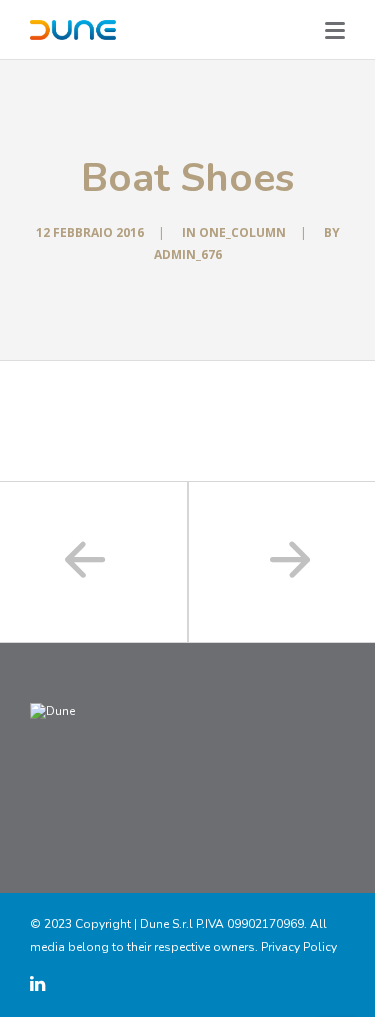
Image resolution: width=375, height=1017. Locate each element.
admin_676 (188, 254)
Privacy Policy (299, 947)
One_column (242, 232)
